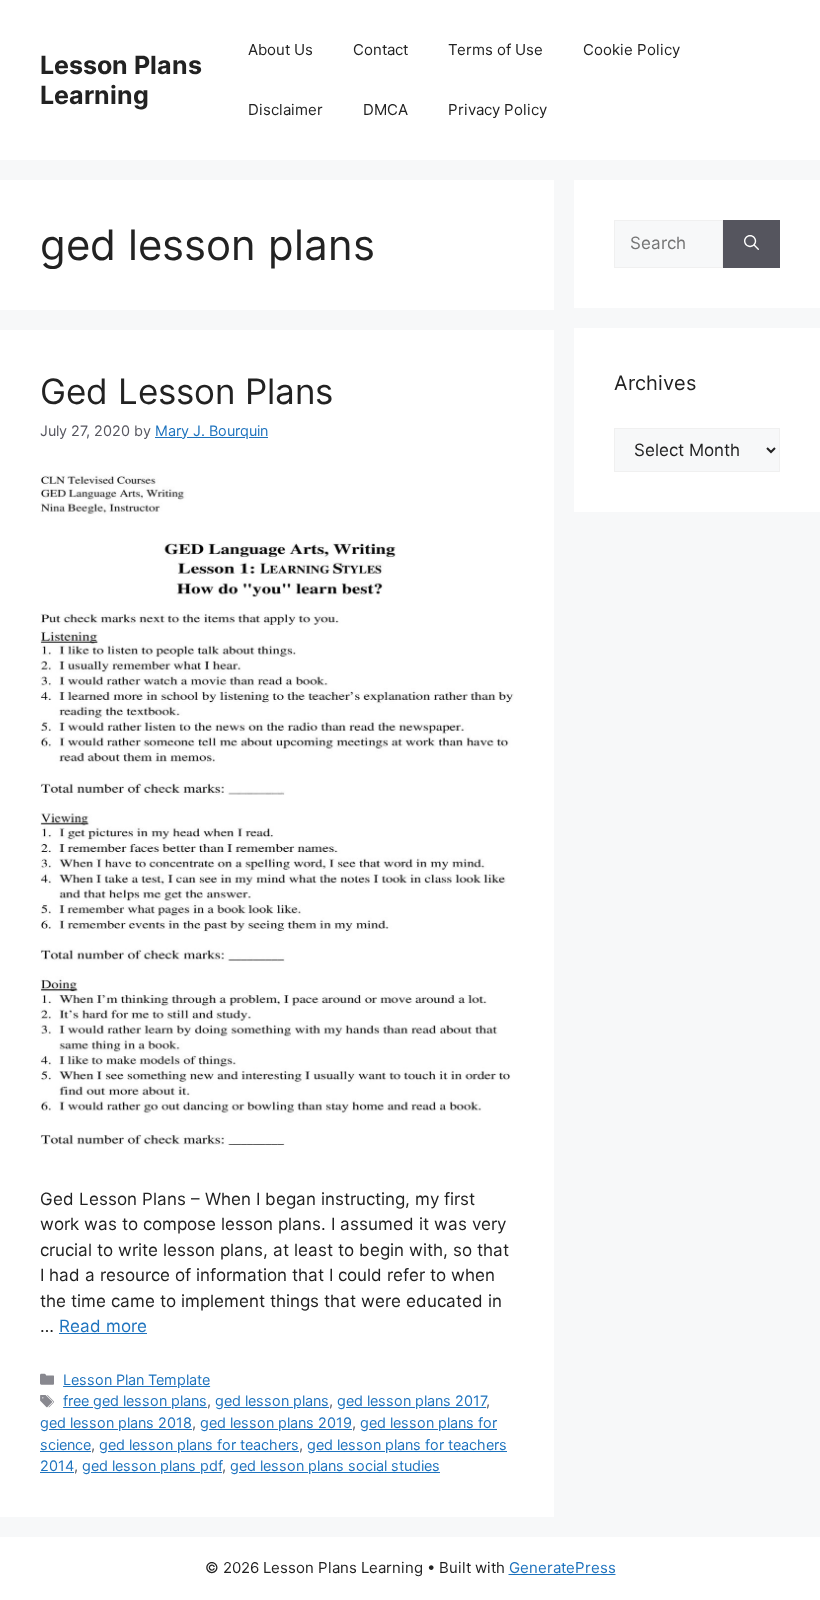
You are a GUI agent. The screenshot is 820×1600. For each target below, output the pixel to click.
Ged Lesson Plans (186, 391)
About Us (280, 49)
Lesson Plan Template (136, 1379)
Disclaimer (285, 109)
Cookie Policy (631, 49)
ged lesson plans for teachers (199, 1444)
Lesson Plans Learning (121, 80)
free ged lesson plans (135, 1400)
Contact (380, 49)
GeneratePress (562, 1567)
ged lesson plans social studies (335, 1465)
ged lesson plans (272, 1400)
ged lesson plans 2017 (411, 1400)
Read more (103, 1326)
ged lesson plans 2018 (116, 1422)
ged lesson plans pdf (152, 1465)
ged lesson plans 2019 (276, 1422)
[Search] (751, 244)
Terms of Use (495, 49)
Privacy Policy (497, 109)
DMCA (385, 109)
